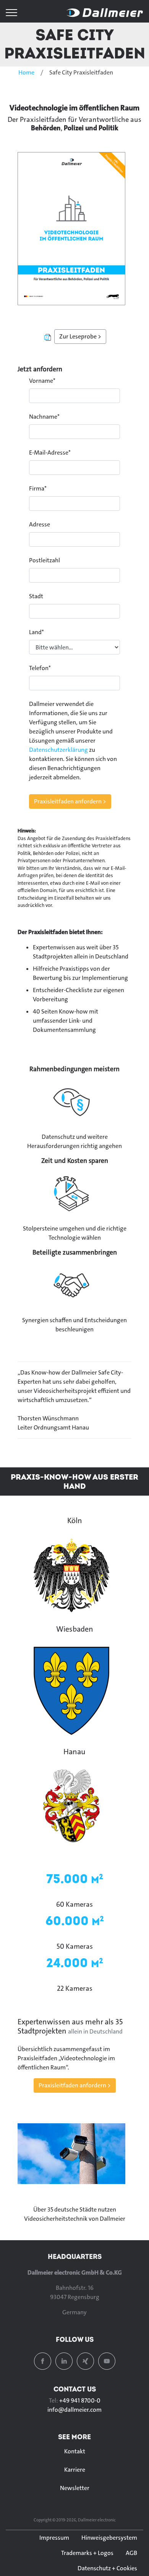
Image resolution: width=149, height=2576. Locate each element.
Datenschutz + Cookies (107, 2568)
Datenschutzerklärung (58, 750)
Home (26, 72)
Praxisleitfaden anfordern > (75, 2085)
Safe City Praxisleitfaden (75, 44)
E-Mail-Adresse (50, 453)
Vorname (42, 381)
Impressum (54, 2538)
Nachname (44, 417)
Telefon (40, 668)
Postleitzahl (45, 560)
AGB (131, 2553)
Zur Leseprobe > (80, 336)
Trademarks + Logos (87, 2553)
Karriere (75, 2470)
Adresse (40, 524)
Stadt (36, 596)
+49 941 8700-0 (80, 2400)
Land (36, 632)
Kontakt (75, 2451)
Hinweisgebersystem (109, 2538)
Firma (38, 488)
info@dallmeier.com (74, 2410)
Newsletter (75, 2488)
